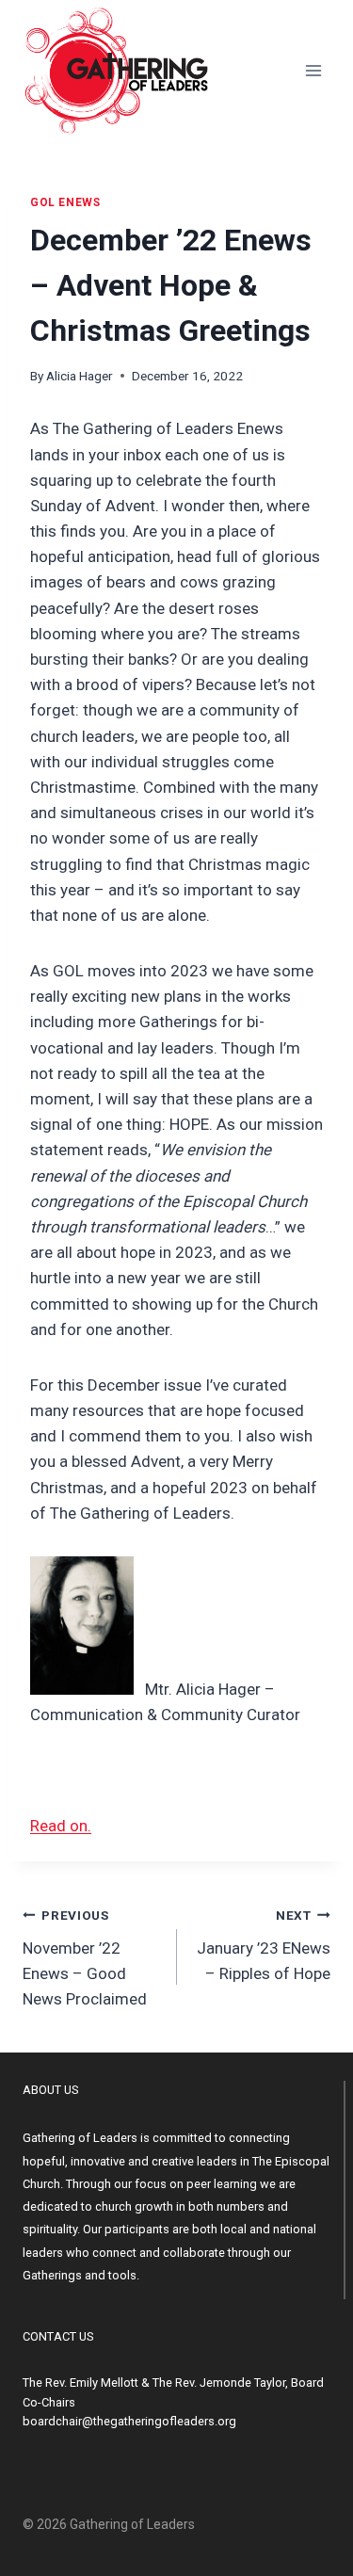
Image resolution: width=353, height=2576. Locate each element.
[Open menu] (313, 70)
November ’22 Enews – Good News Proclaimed (85, 1958)
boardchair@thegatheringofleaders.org (129, 2421)
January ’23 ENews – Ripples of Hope (264, 1945)
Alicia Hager (80, 376)
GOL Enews (65, 202)
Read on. (61, 1826)
